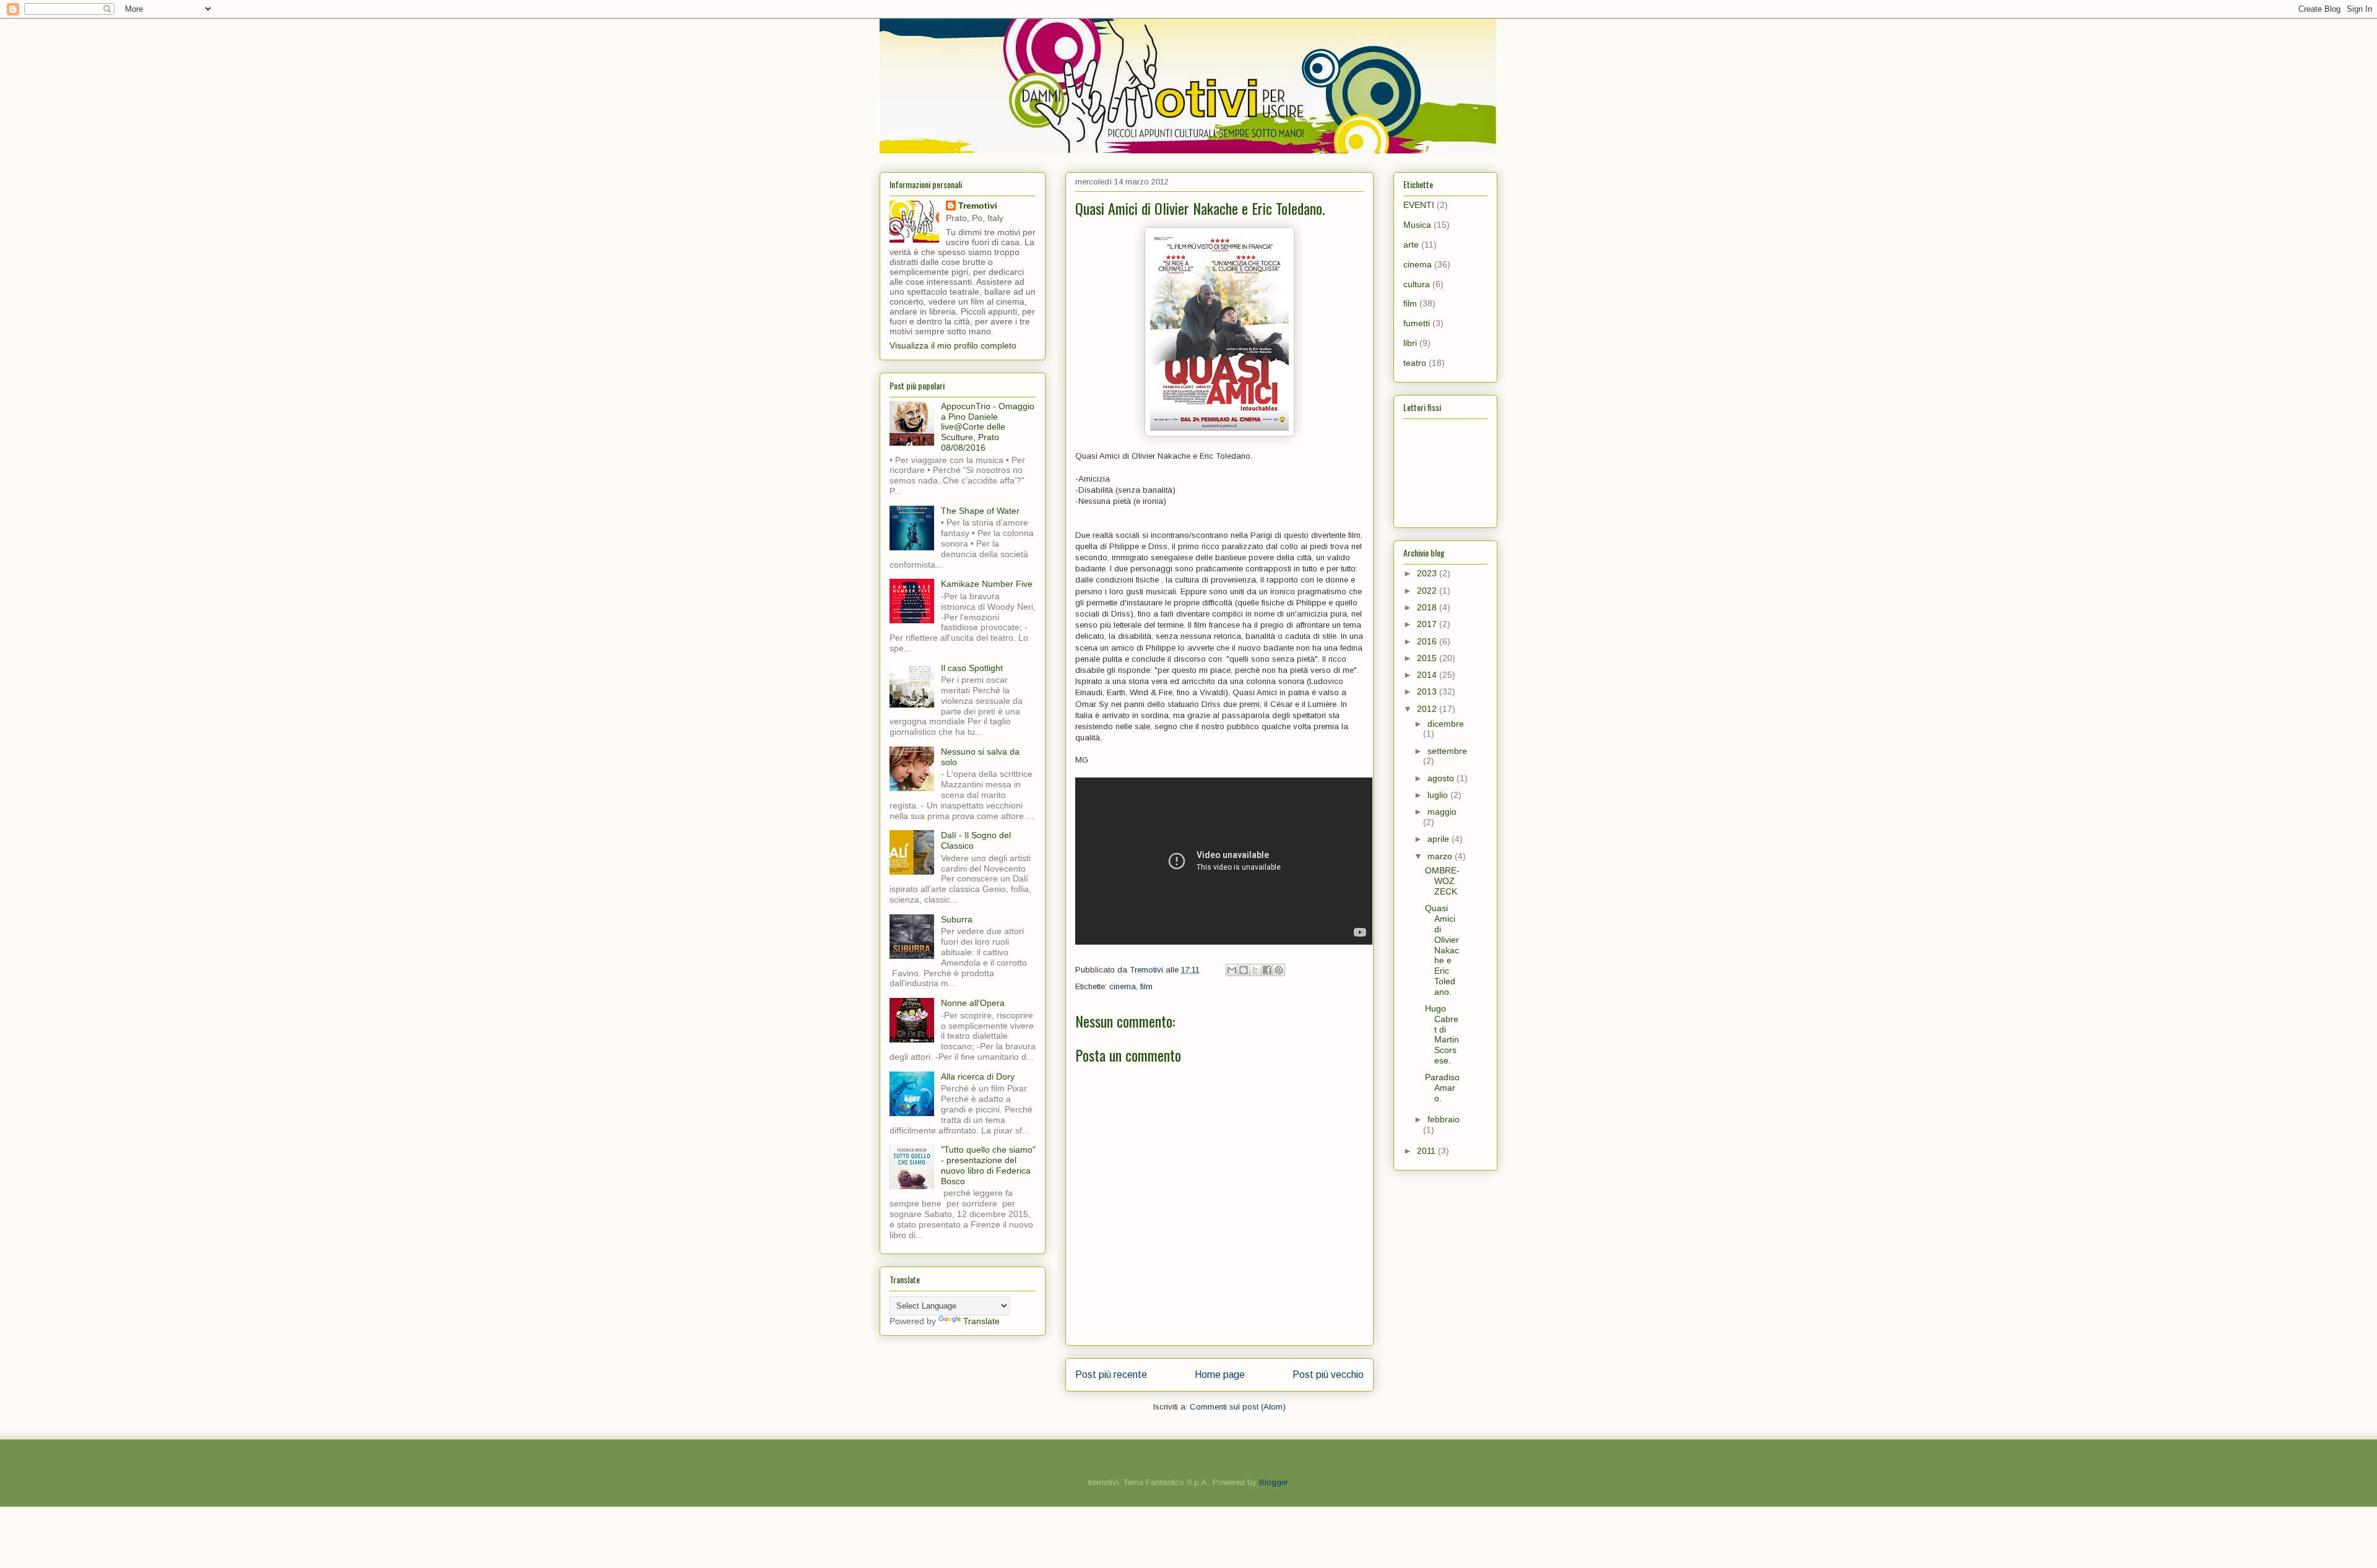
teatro (1415, 363)
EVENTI (1419, 205)
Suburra (957, 919)
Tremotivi (978, 206)
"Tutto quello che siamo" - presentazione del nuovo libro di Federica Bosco (988, 1165)
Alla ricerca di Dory (978, 1076)
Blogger (1273, 1482)
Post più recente (1111, 1375)
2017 (1428, 624)
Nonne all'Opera (973, 1003)
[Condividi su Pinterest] (1279, 970)
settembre (1447, 751)
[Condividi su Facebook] (1267, 970)
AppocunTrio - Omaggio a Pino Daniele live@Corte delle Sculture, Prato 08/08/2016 (988, 427)
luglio (1439, 795)
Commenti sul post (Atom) (1238, 1407)
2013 (1428, 691)
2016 (1428, 641)
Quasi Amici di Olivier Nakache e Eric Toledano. (1442, 950)
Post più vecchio (1328, 1375)
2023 (1428, 573)
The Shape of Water (980, 511)
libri (1410, 343)
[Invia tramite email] (1232, 970)
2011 (1427, 1151)
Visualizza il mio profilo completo (953, 345)
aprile (1440, 839)
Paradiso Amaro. (1442, 1088)
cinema (1123, 986)
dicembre (1446, 724)
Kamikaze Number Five (987, 584)
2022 (1428, 591)
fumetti (1417, 323)
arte (1411, 245)
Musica (1417, 225)
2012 (1428, 709)
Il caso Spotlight (972, 668)
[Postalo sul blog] (1244, 970)
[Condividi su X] (1255, 970)
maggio (1442, 812)
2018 (1428, 607)
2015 (1428, 658)
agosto (1442, 778)
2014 (1428, 675)
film (1146, 986)
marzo (1441, 856)
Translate (981, 1321)
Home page (1220, 1375)
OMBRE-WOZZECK (1442, 881)
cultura (1417, 284)
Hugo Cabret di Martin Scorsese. (1442, 1034)
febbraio (1444, 1119)
